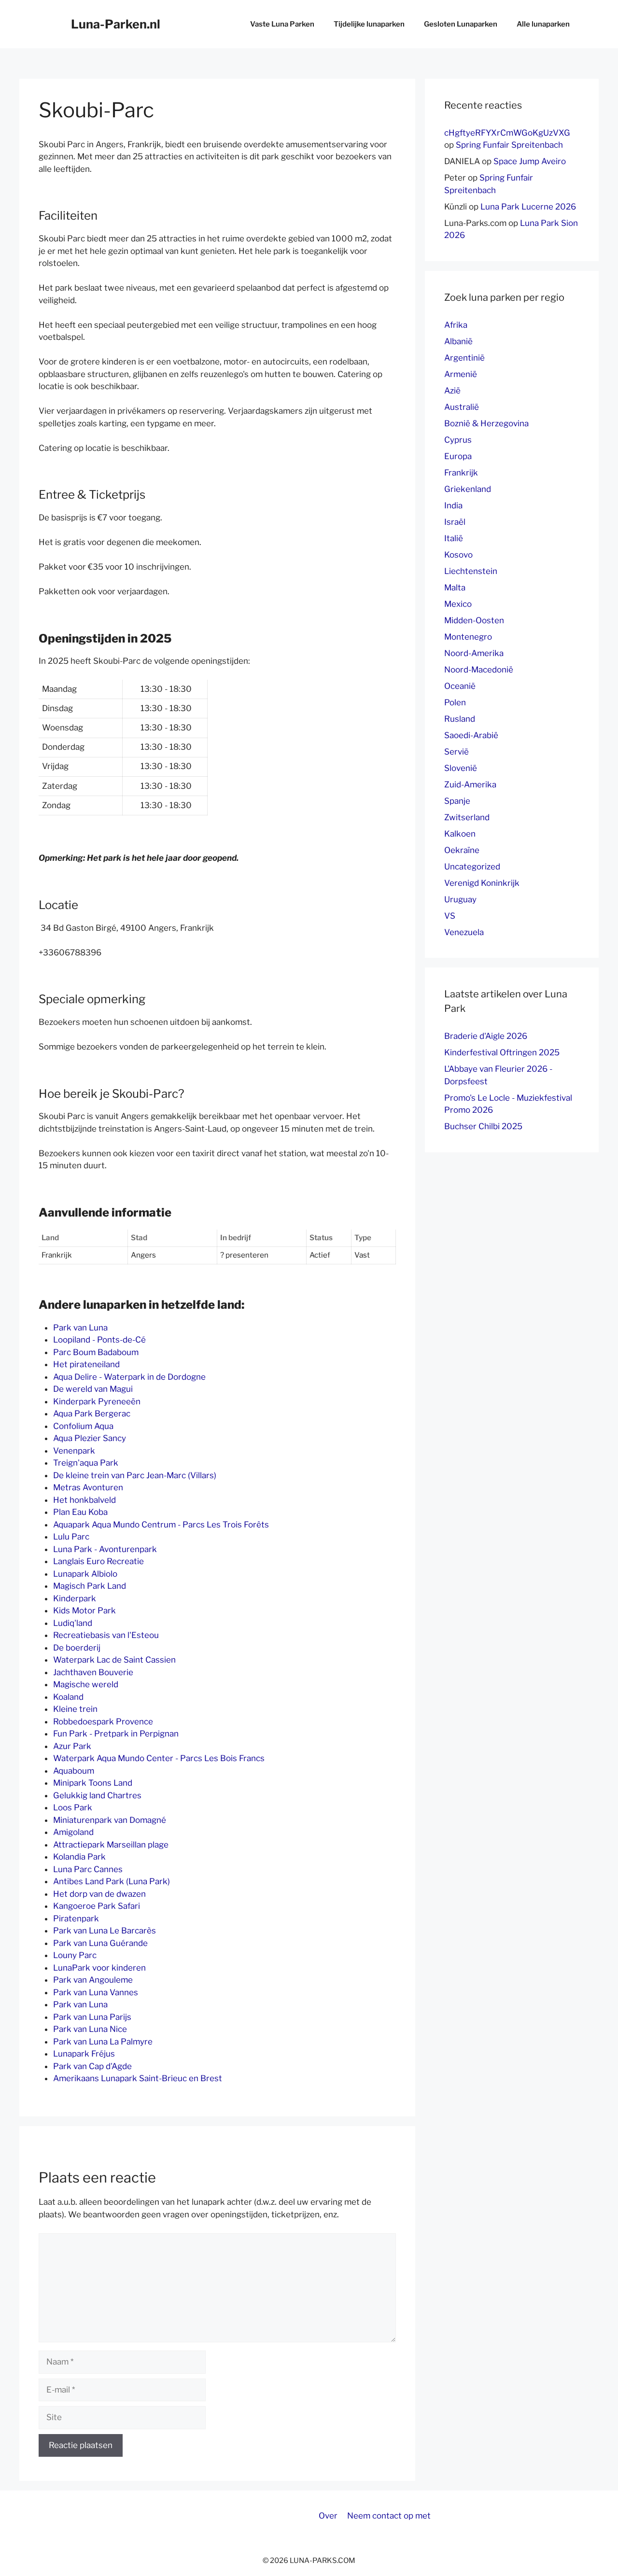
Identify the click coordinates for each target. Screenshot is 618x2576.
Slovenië (461, 768)
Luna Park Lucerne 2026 (528, 207)
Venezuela (464, 932)
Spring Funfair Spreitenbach (509, 145)
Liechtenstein (471, 571)
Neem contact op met (389, 2516)
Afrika (456, 325)
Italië (454, 538)
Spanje (457, 801)
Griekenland (468, 489)
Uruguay (460, 899)
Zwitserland (467, 817)
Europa (458, 456)
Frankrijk (461, 473)
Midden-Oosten (474, 620)
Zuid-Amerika (470, 784)
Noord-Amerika (474, 653)
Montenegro (468, 637)
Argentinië (464, 358)
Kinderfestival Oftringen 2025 (502, 1052)
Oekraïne (462, 850)
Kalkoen (460, 834)
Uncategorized (472, 867)
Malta (455, 588)
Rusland (460, 719)
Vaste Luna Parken (282, 24)
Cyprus (458, 440)
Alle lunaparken (543, 24)
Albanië (458, 341)
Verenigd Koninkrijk (482, 883)
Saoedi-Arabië (471, 735)
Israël (455, 522)
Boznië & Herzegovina (486, 423)
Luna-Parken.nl (116, 24)
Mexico (458, 604)
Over (328, 2516)
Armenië (461, 374)
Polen (455, 702)
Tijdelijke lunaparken (369, 24)
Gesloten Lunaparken (461, 24)
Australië (462, 407)
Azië (452, 391)
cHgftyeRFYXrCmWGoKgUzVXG (507, 133)
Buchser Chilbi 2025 (483, 1126)
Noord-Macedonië (479, 670)
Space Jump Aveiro (530, 161)
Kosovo (458, 555)
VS (450, 916)
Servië (456, 752)
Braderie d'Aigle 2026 (486, 1036)
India (453, 505)
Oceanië (460, 686)
